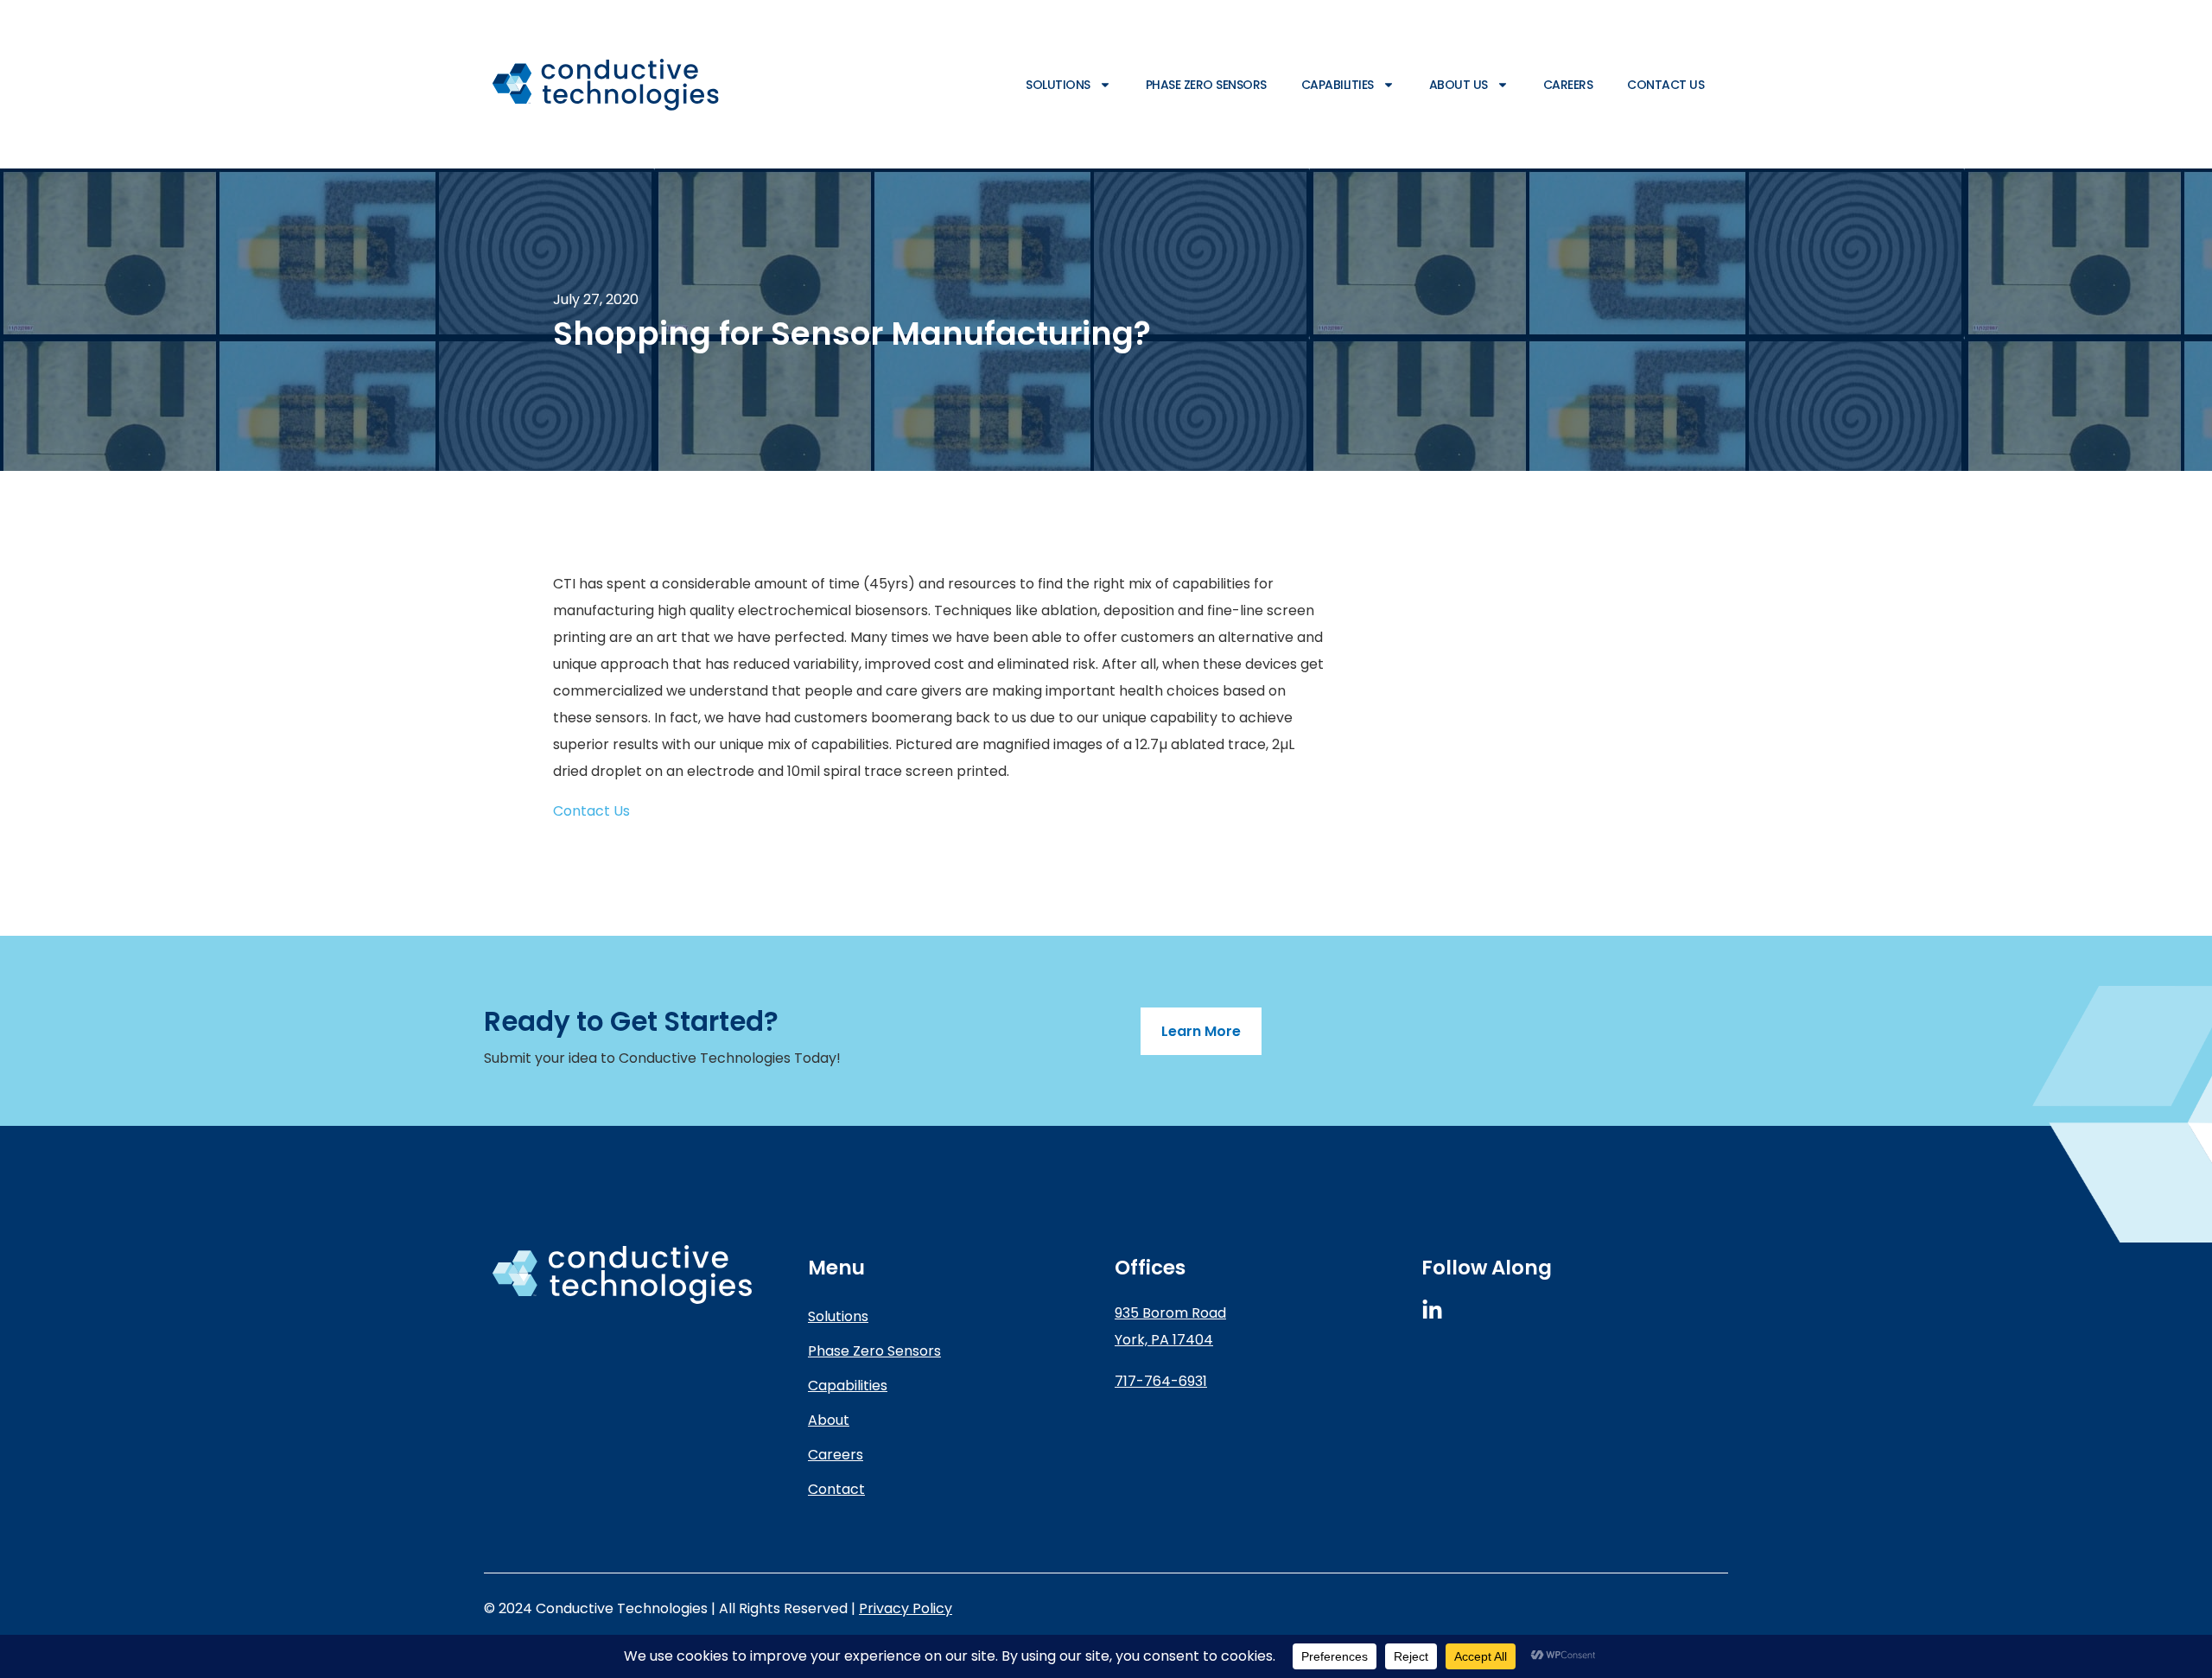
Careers (1568, 85)
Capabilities (1338, 85)
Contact (836, 1489)
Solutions (1058, 85)
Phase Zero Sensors (1206, 85)
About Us (1459, 85)
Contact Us (1665, 85)
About (829, 1420)
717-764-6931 (1161, 1381)
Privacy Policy (906, 1608)
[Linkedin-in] (1432, 1310)
